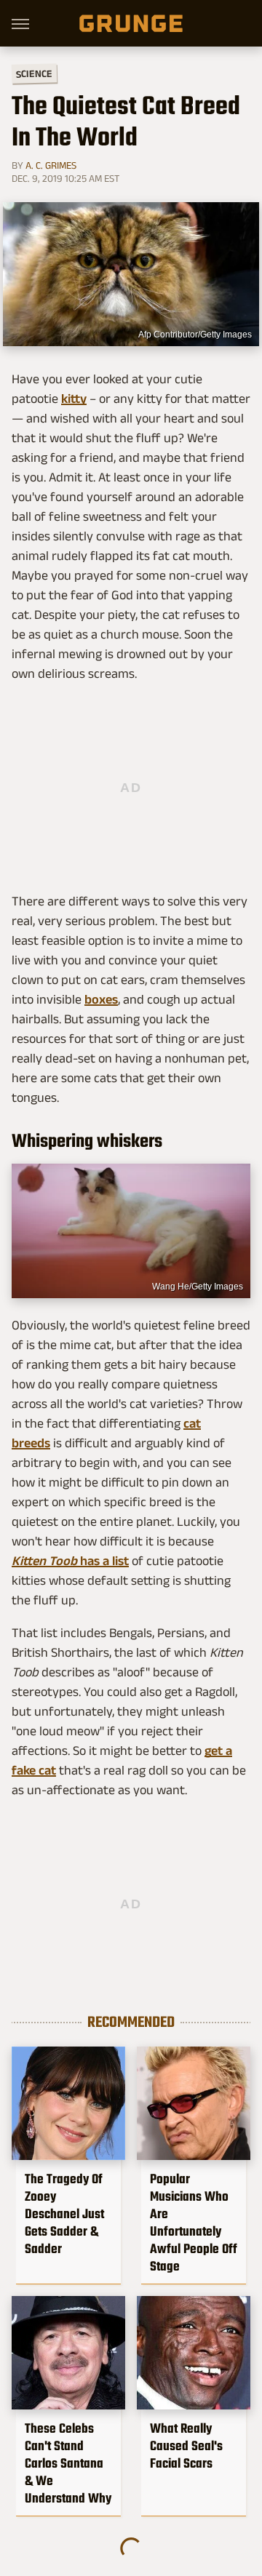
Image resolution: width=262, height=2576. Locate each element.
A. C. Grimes (51, 165)
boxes (101, 999)
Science (34, 73)
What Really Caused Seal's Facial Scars (186, 2446)
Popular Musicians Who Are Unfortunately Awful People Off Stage (194, 2223)
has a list (70, 1561)
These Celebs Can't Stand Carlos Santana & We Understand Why (68, 2463)
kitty (74, 399)
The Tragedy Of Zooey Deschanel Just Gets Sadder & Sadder (64, 2214)
